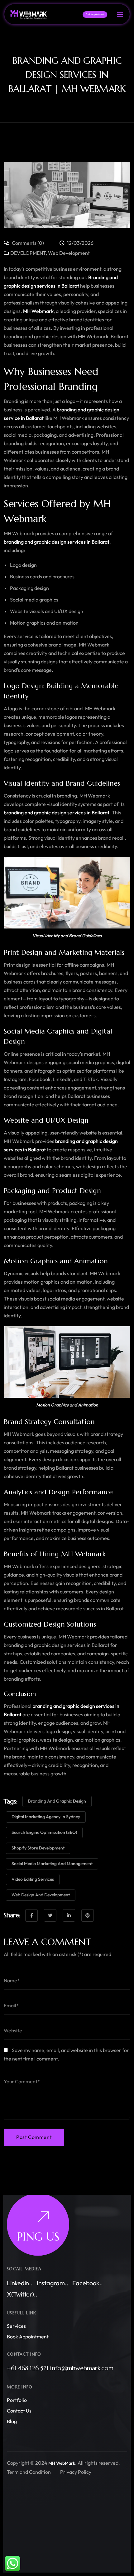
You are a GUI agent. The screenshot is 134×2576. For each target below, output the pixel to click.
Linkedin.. (20, 2283)
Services (16, 2326)
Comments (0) (27, 243)
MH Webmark (38, 311)
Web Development (69, 253)
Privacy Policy (76, 2472)
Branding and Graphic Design (57, 1801)
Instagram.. (53, 2283)
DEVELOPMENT (28, 253)
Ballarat (70, 286)
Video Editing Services (33, 1879)
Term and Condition (29, 2472)
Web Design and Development (41, 1895)
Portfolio (17, 2400)
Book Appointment (28, 2337)
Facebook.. (88, 2283)
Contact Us (19, 2411)
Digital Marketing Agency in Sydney (46, 1817)
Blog (12, 2421)
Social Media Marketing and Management (52, 1864)
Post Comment (34, 2137)
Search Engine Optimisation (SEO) (44, 1832)
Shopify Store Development (38, 1848)
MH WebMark (62, 2463)
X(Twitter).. (22, 2294)
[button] (120, 14)
